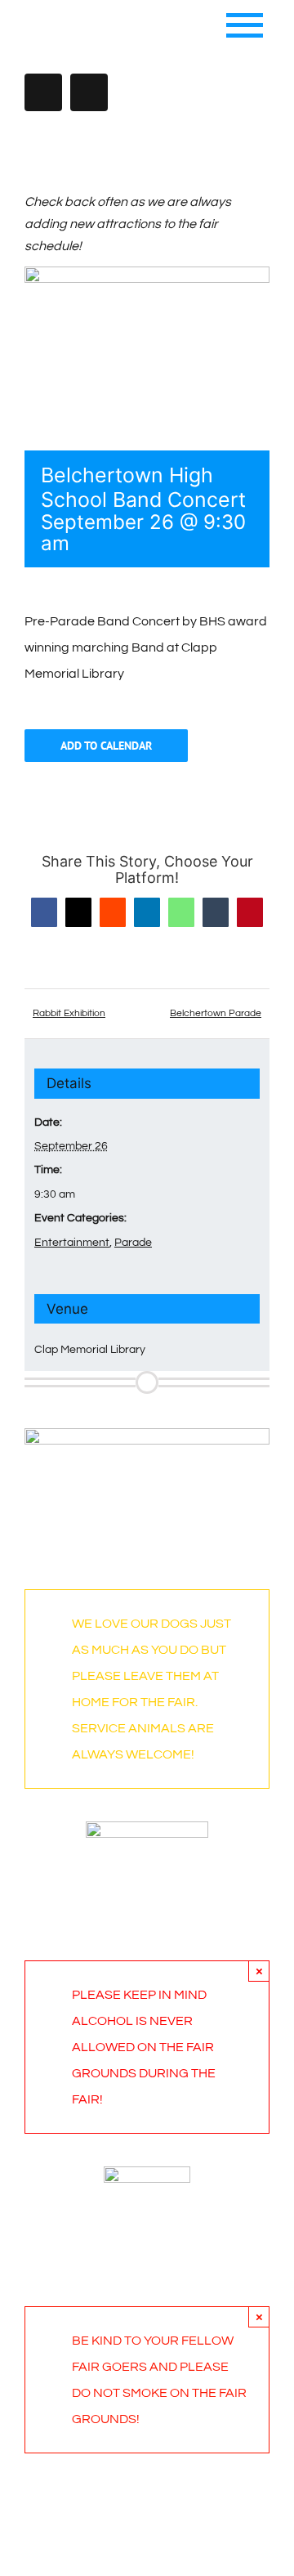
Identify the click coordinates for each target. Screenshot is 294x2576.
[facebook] (43, 92)
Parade (133, 1243)
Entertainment (72, 1243)
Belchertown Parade (216, 1013)
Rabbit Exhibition (69, 1013)
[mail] (89, 92)
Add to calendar (106, 746)
